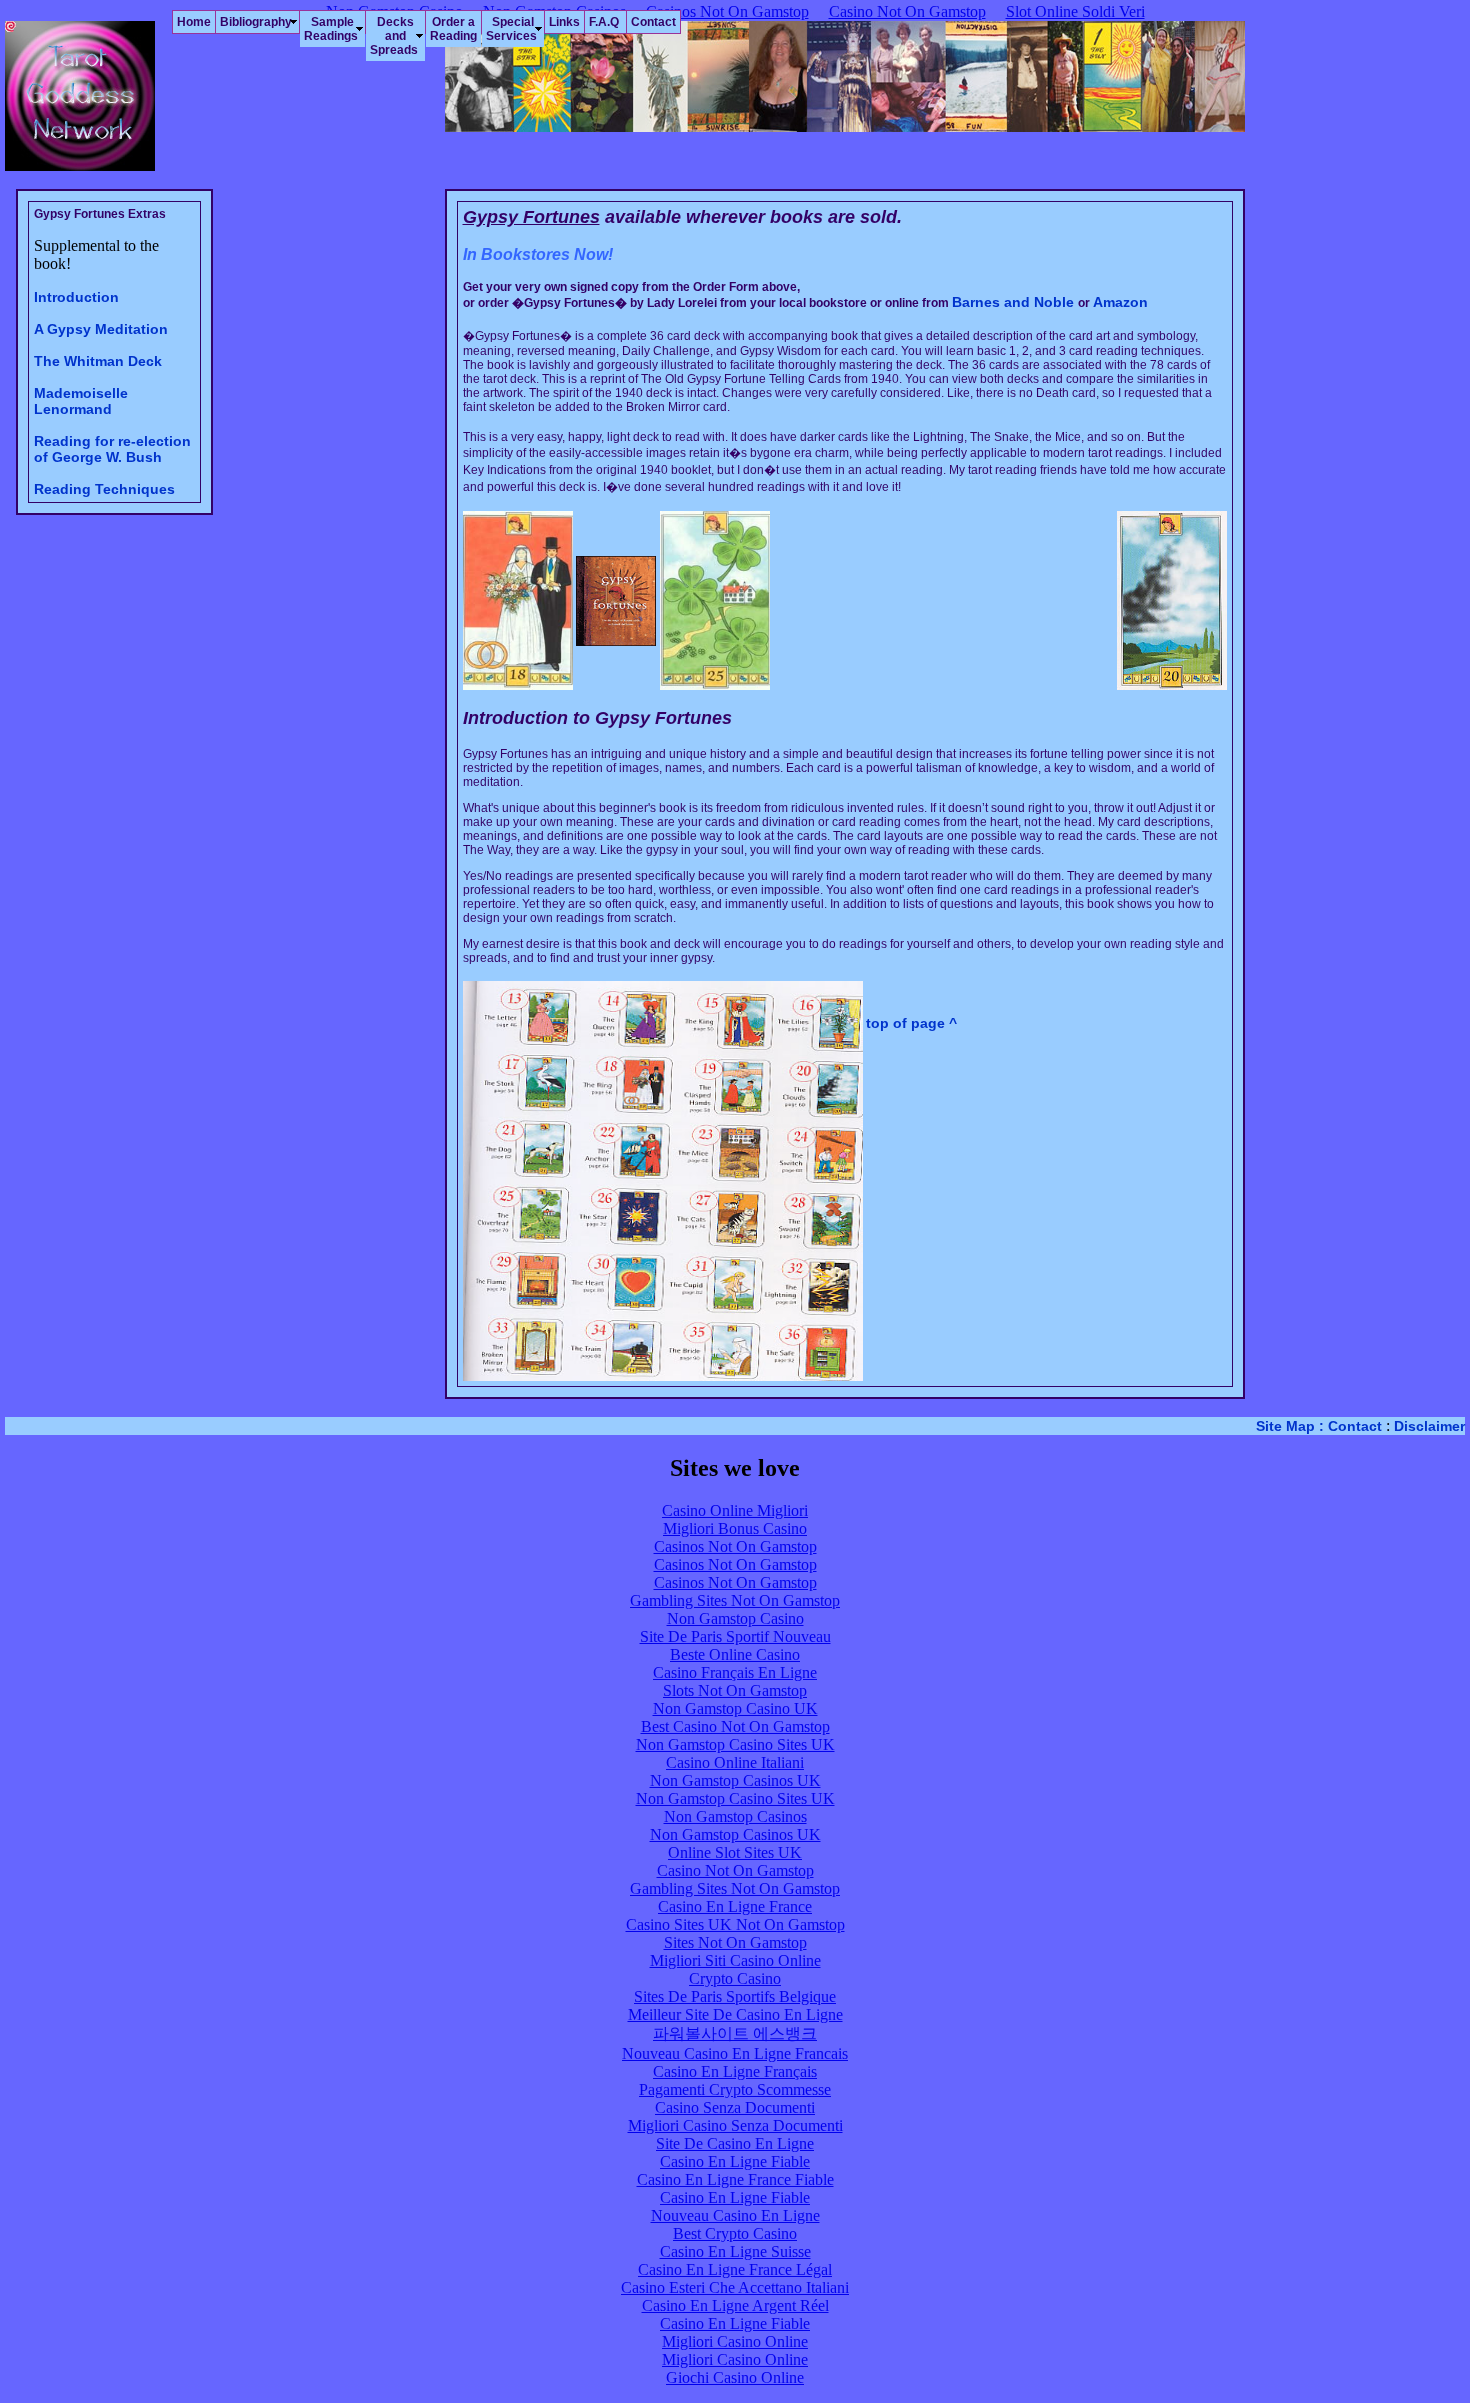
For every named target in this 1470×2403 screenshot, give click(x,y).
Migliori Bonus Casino (735, 1528)
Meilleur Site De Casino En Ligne (735, 2014)
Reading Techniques (104, 489)
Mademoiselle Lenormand (81, 401)
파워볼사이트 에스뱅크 (735, 2033)
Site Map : (1290, 1426)
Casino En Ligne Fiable (735, 2161)
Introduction (76, 297)
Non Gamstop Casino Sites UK (735, 1744)
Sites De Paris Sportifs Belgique (735, 1996)
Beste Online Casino (735, 1654)
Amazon (1120, 302)
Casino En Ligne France (735, 1906)
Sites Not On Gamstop (735, 1942)
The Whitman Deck (98, 361)
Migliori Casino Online (735, 2341)
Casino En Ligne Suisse (735, 2251)
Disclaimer (1429, 1426)
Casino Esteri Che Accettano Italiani (735, 2287)
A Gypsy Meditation (101, 329)
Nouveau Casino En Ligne (735, 2215)
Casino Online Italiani (735, 1762)
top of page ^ (911, 1023)
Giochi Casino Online (735, 2377)
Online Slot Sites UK (735, 1852)
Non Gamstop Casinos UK (735, 1780)
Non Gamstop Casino (735, 1618)
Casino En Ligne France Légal (735, 2269)
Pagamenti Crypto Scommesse (735, 2089)
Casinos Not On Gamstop (735, 1546)
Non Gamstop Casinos (735, 1816)
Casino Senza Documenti (735, 2107)
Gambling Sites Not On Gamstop (735, 1600)
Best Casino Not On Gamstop (735, 1726)
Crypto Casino (735, 1978)
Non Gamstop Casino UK (735, 1708)
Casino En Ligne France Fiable (735, 2179)
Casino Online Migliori (735, 1510)
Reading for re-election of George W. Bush (112, 449)
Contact (1357, 1426)
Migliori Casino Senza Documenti (735, 2125)
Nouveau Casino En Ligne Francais (735, 2053)
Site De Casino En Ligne (735, 2143)
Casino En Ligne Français (735, 2071)
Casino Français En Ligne (735, 1672)
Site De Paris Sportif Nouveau (735, 1636)
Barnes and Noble (1015, 302)
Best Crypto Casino (735, 2233)
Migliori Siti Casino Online (735, 1960)
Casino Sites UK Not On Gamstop (735, 1924)
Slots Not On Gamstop (735, 1690)
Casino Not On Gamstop (735, 1870)
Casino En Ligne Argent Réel (735, 2305)
